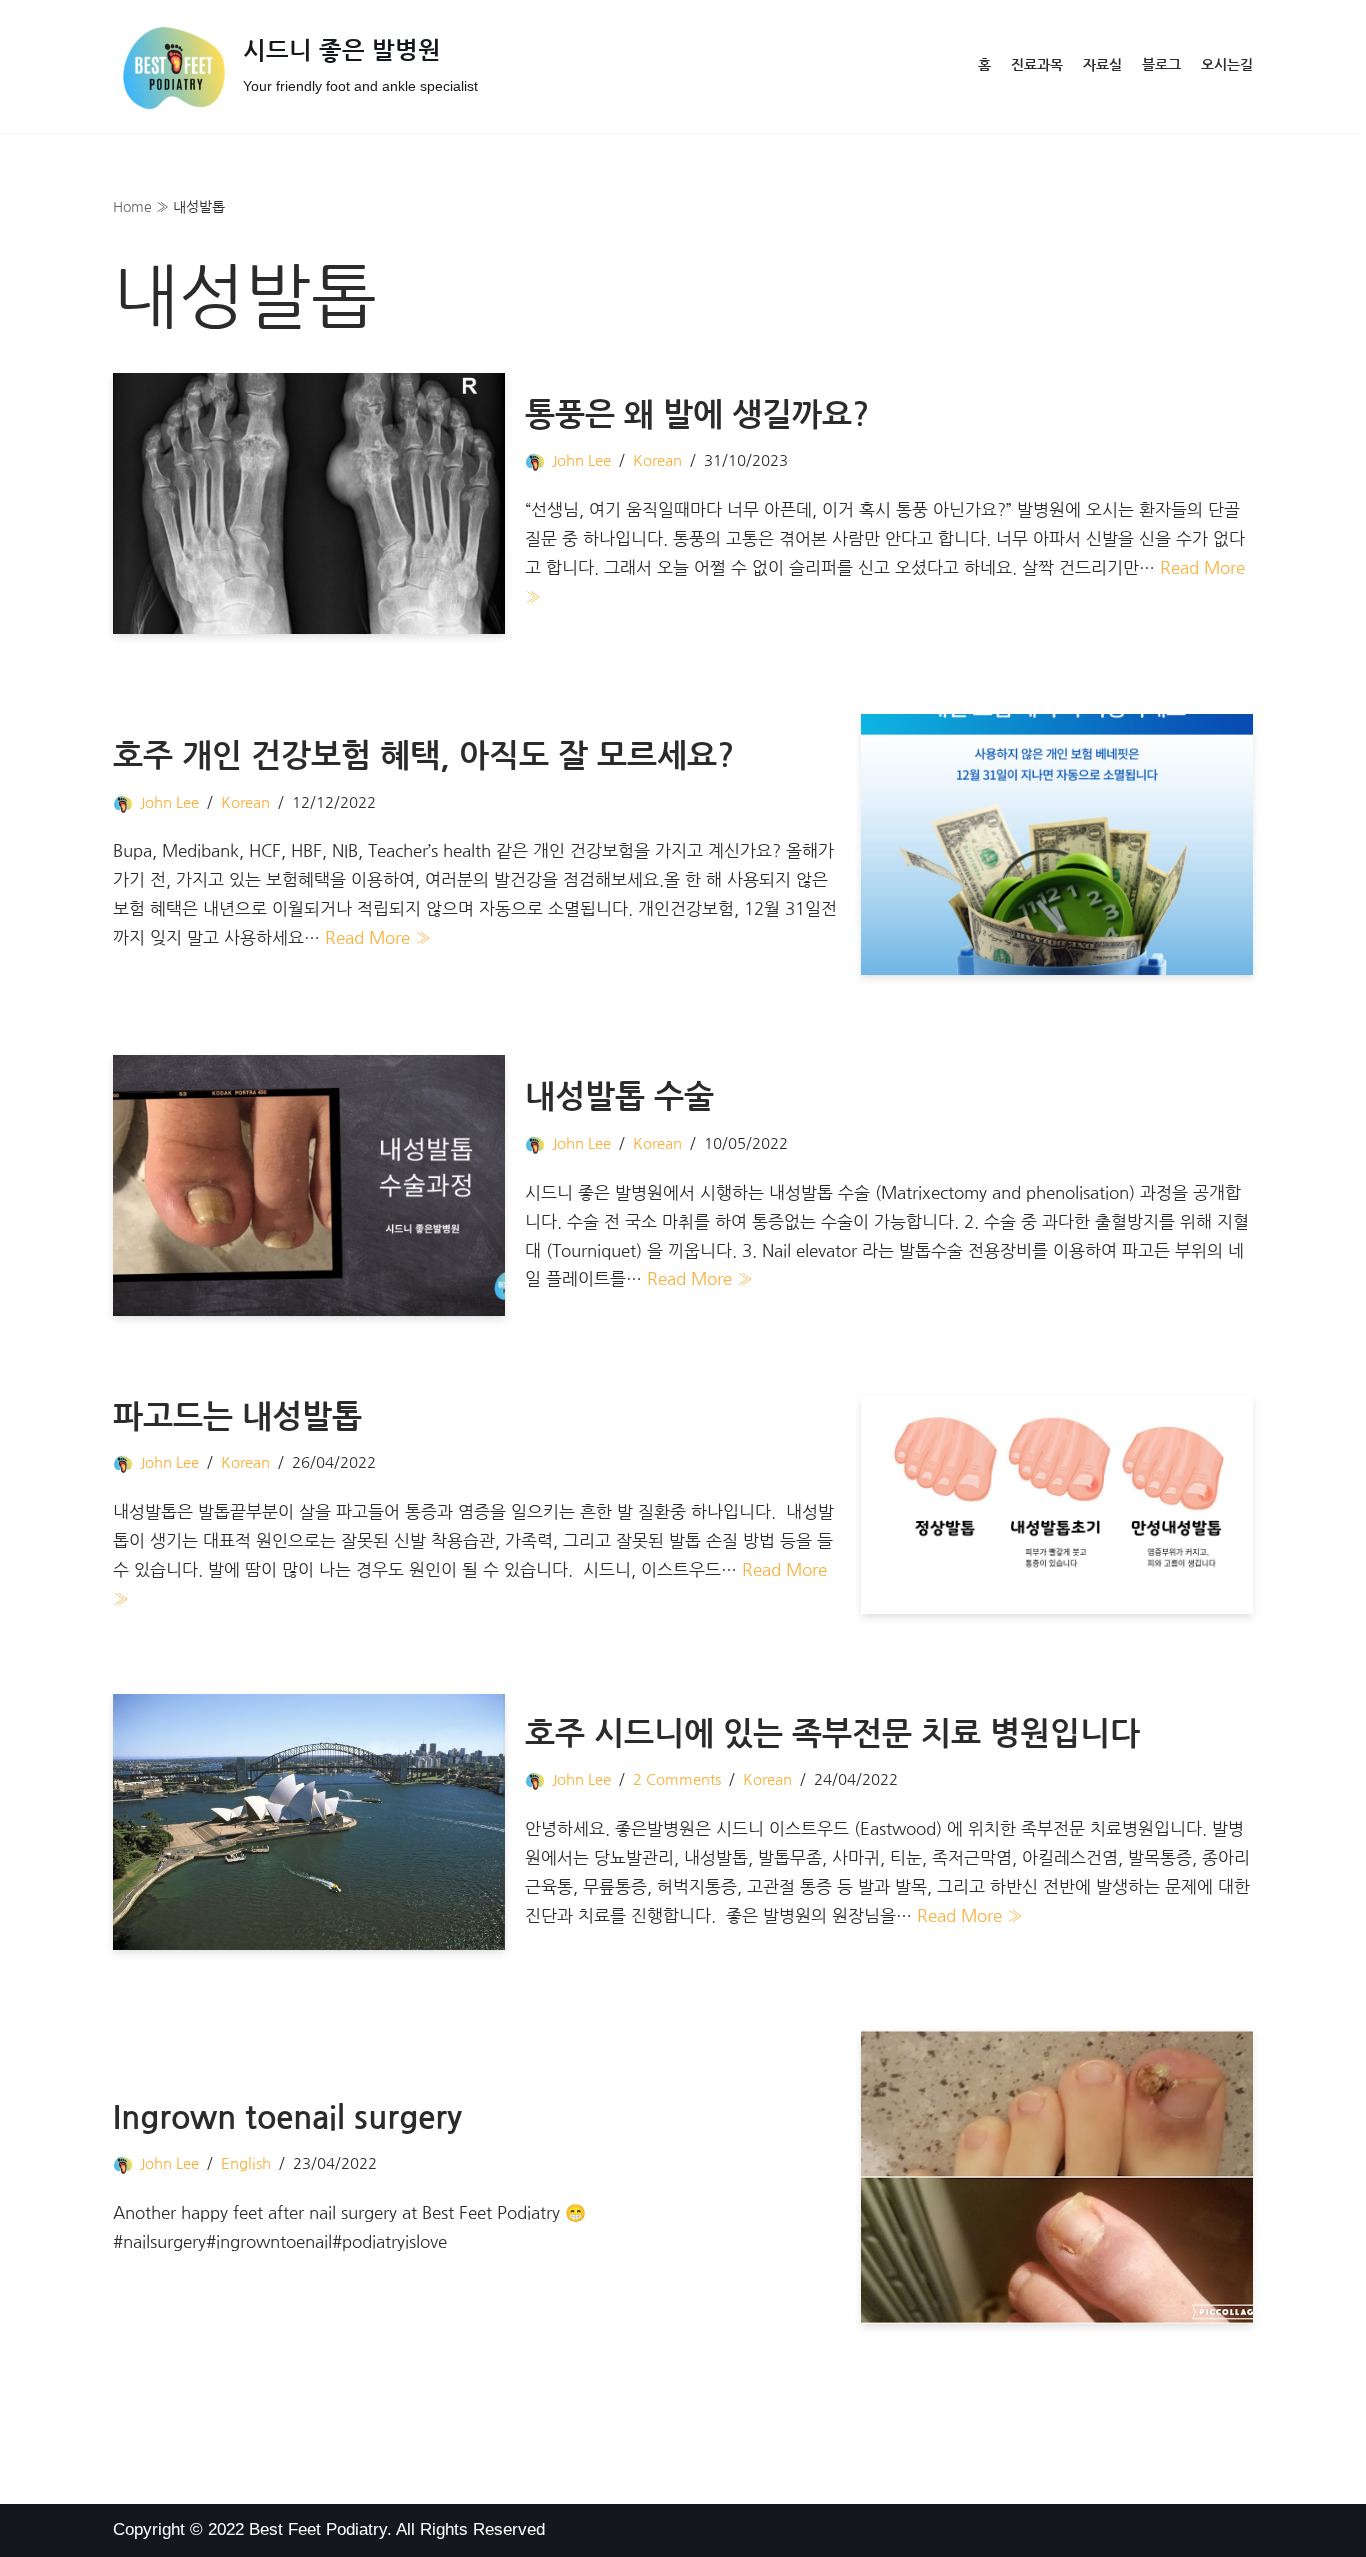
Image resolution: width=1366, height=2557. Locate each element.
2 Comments (677, 1779)
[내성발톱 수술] (309, 1185)
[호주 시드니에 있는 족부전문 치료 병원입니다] (309, 1822)
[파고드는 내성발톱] (1057, 1505)
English (246, 2163)
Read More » (378, 937)
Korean (657, 460)
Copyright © (160, 2529)
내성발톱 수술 (619, 1097)
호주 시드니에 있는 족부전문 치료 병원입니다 (832, 1734)
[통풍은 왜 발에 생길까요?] (309, 503)
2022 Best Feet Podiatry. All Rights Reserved (376, 2529)
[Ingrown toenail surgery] (1057, 2177)
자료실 (1102, 65)
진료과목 (1037, 65)
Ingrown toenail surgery (287, 2118)
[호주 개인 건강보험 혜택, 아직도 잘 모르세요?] (1057, 844)
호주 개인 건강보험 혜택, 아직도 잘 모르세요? (423, 756)
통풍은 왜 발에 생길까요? (697, 415)
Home (132, 207)
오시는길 (1227, 65)
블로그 (1161, 65)
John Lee (581, 460)
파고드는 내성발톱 (237, 1417)
